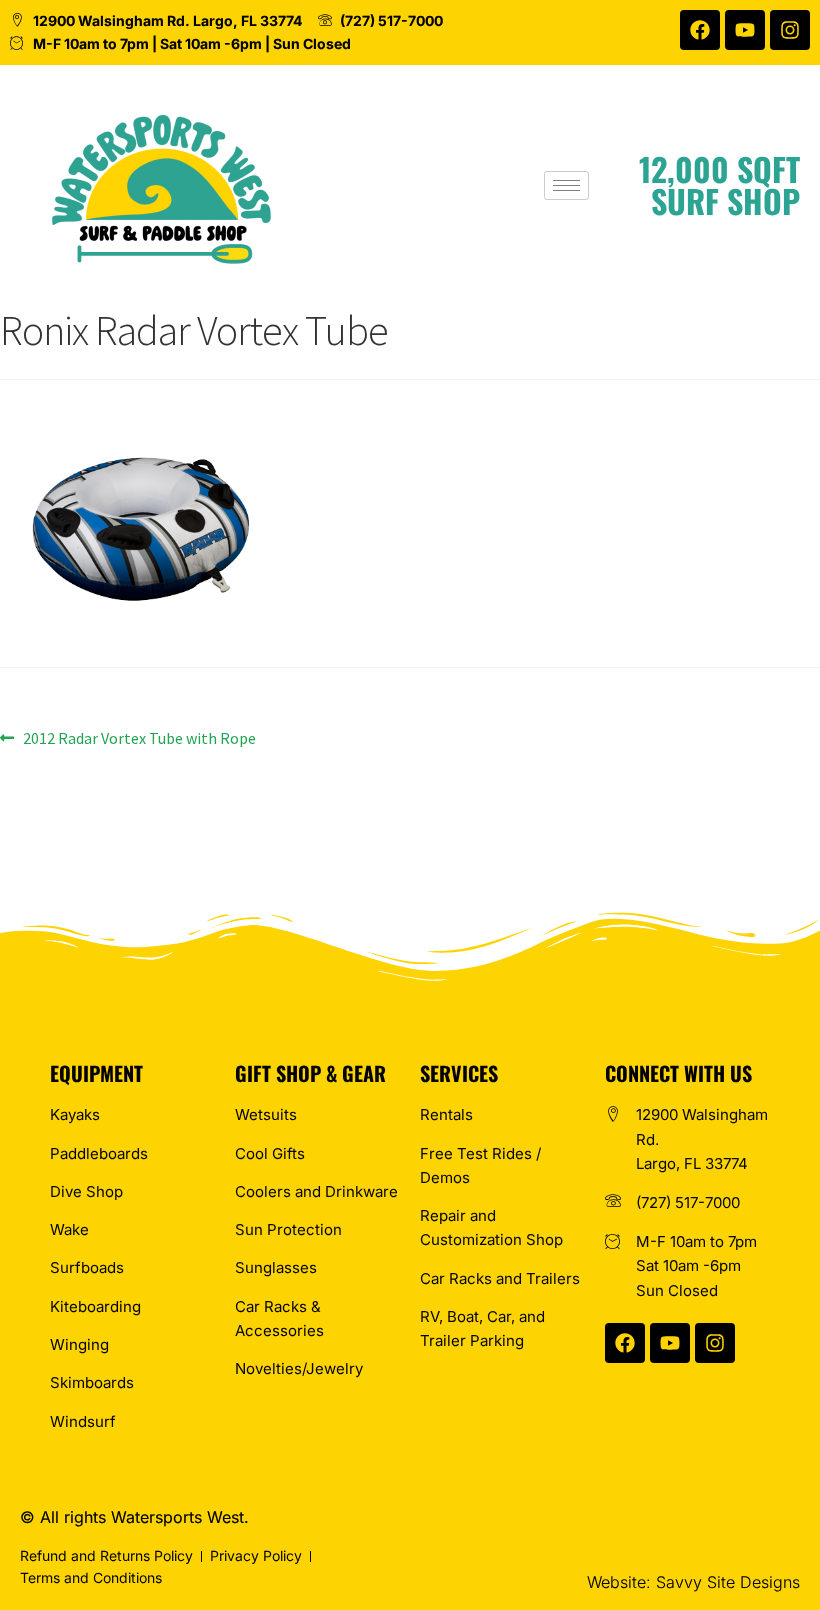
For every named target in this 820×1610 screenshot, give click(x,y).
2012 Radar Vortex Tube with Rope (139, 737)
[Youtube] (745, 30)
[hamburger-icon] (566, 185)
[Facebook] (700, 30)
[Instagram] (790, 30)
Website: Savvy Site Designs (693, 1582)
